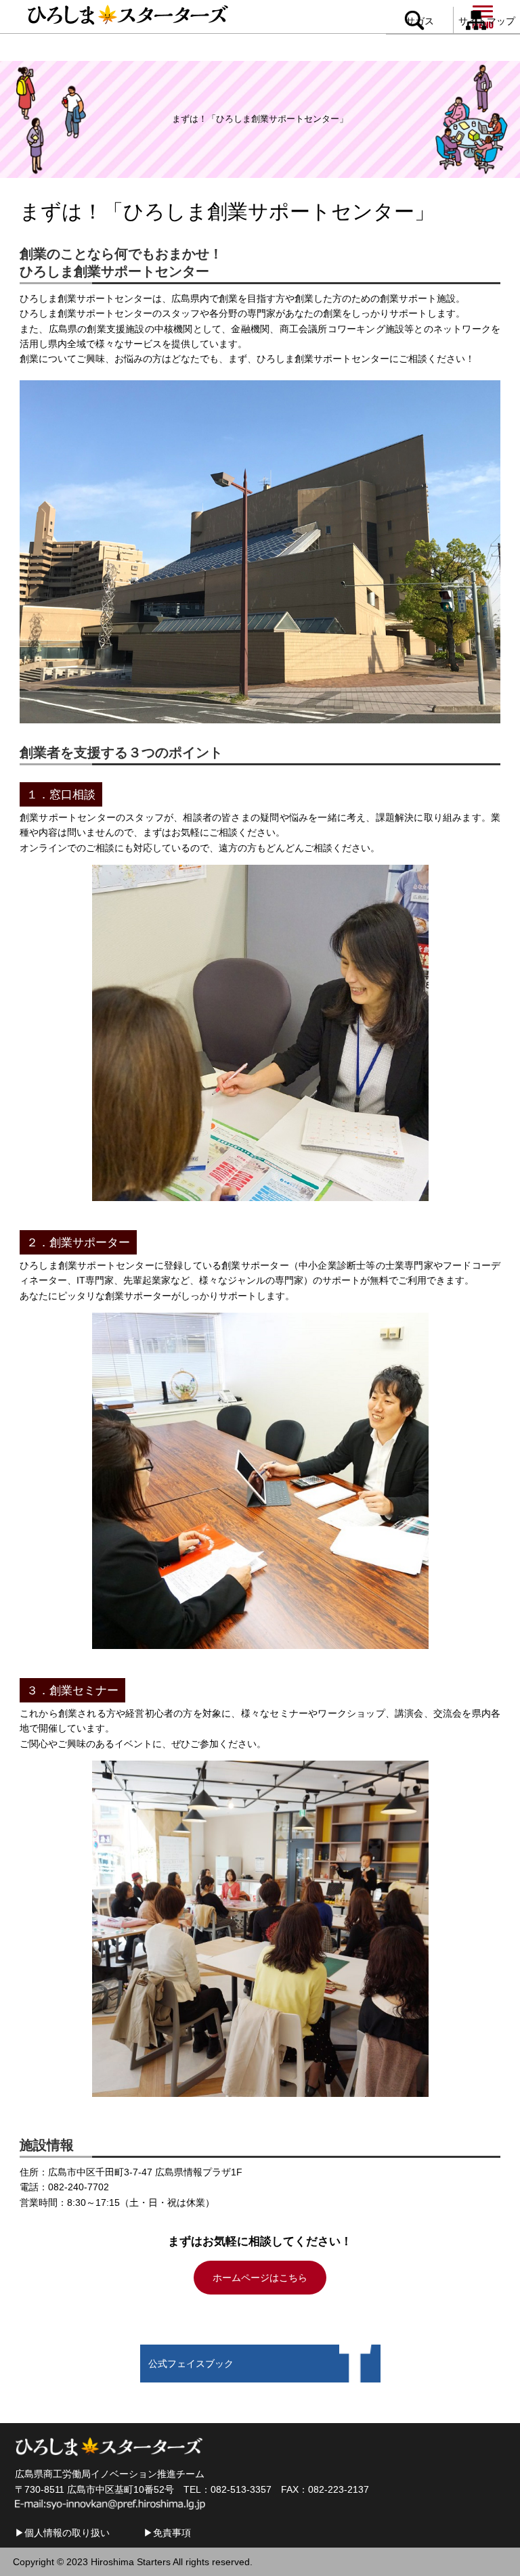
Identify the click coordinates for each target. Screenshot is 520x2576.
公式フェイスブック (191, 2364)
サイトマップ (487, 21)
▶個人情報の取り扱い (62, 2533)
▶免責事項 (167, 2533)
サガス (420, 21)
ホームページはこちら (260, 2278)
